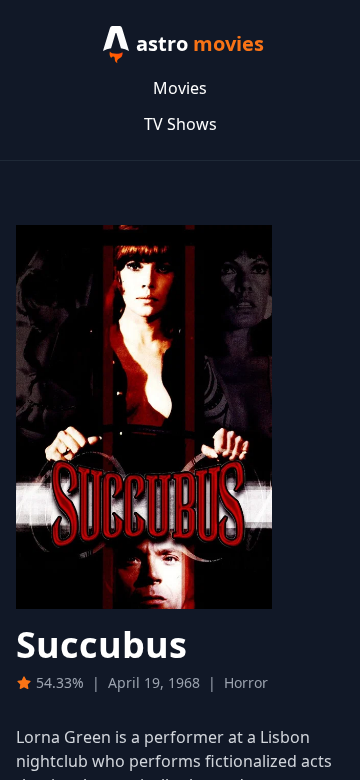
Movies (180, 88)
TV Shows (180, 124)
